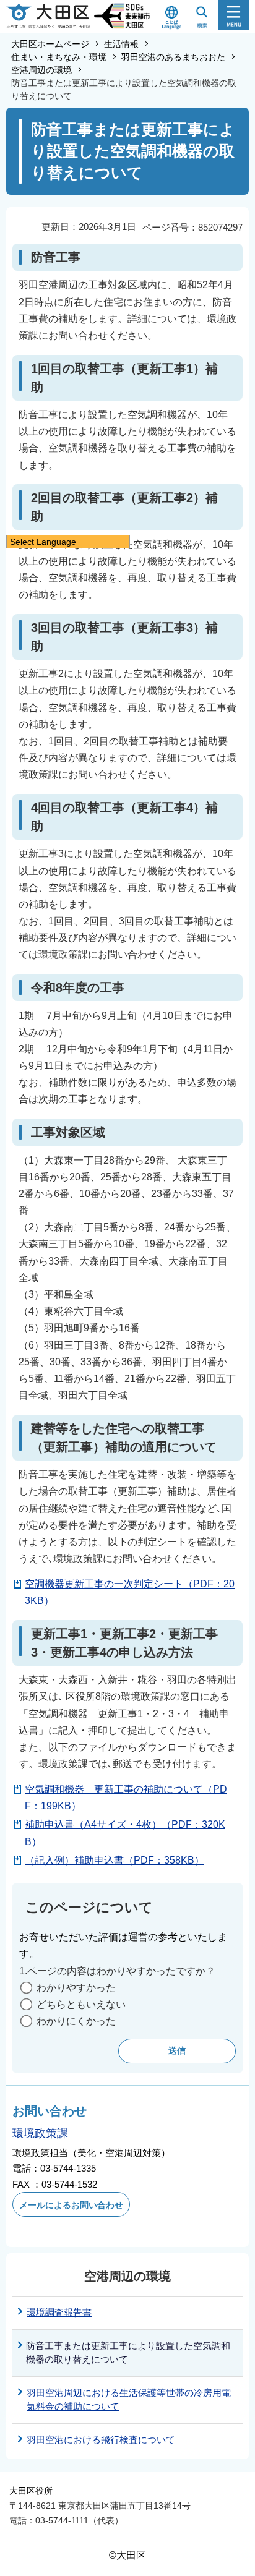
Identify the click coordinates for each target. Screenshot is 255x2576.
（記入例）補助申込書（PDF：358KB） (115, 1860)
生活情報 (121, 44)
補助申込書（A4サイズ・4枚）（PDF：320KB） (125, 1833)
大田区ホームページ (50, 44)
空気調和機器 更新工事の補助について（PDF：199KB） (126, 1798)
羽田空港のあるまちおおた (173, 57)
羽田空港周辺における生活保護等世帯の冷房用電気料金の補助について (129, 2400)
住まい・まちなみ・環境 (59, 57)
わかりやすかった (76, 1988)
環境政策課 (40, 2133)
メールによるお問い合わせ (71, 2205)
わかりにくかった (76, 2021)
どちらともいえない (81, 2004)
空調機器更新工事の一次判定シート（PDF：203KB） (130, 1592)
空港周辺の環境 (41, 70)
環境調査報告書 (59, 2312)
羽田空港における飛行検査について (101, 2440)
